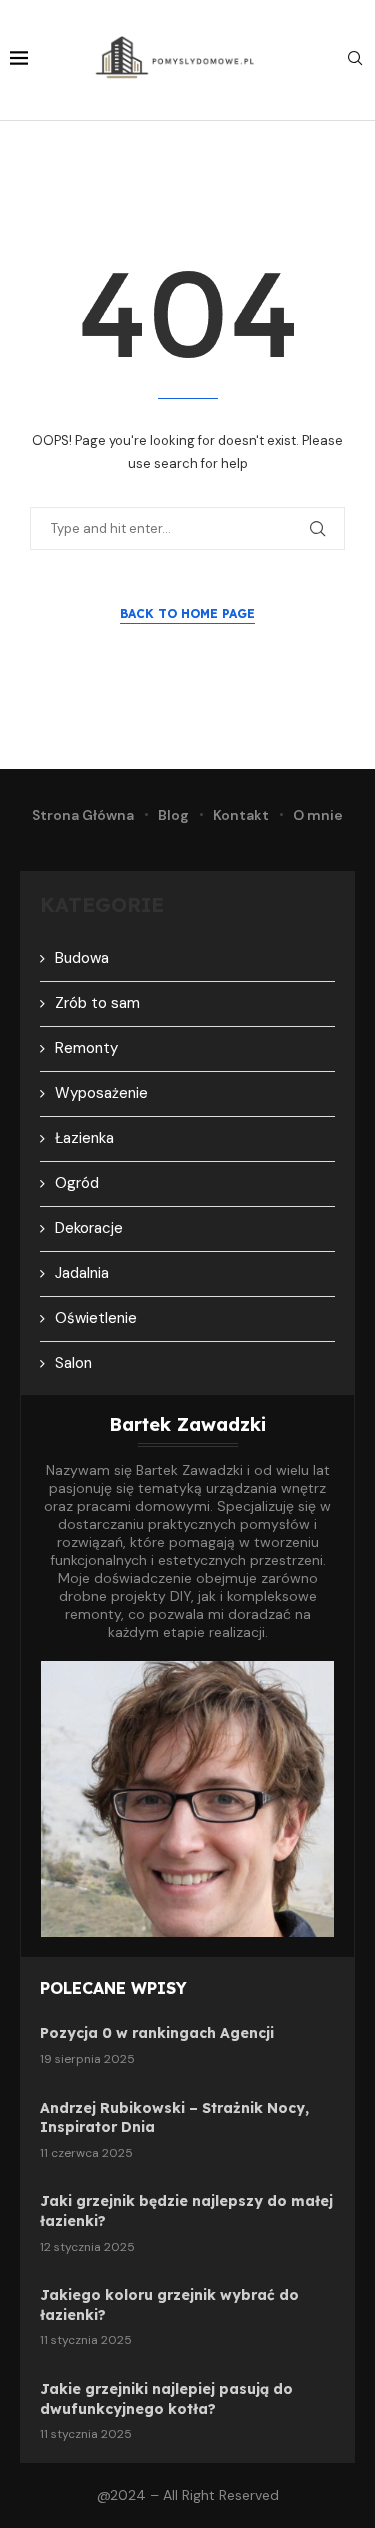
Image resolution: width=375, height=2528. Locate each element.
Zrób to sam (97, 1003)
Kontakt (241, 815)
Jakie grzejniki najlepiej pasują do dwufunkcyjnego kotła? (166, 2399)
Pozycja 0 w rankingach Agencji (157, 2033)
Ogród (77, 1183)
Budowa (82, 958)
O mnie (318, 815)
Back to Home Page (187, 613)
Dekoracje (89, 1228)
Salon (73, 1363)
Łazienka (84, 1138)
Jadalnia (82, 1273)
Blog (173, 815)
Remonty (86, 1048)
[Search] (355, 60)
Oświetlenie (96, 1318)
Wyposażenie (101, 1093)
